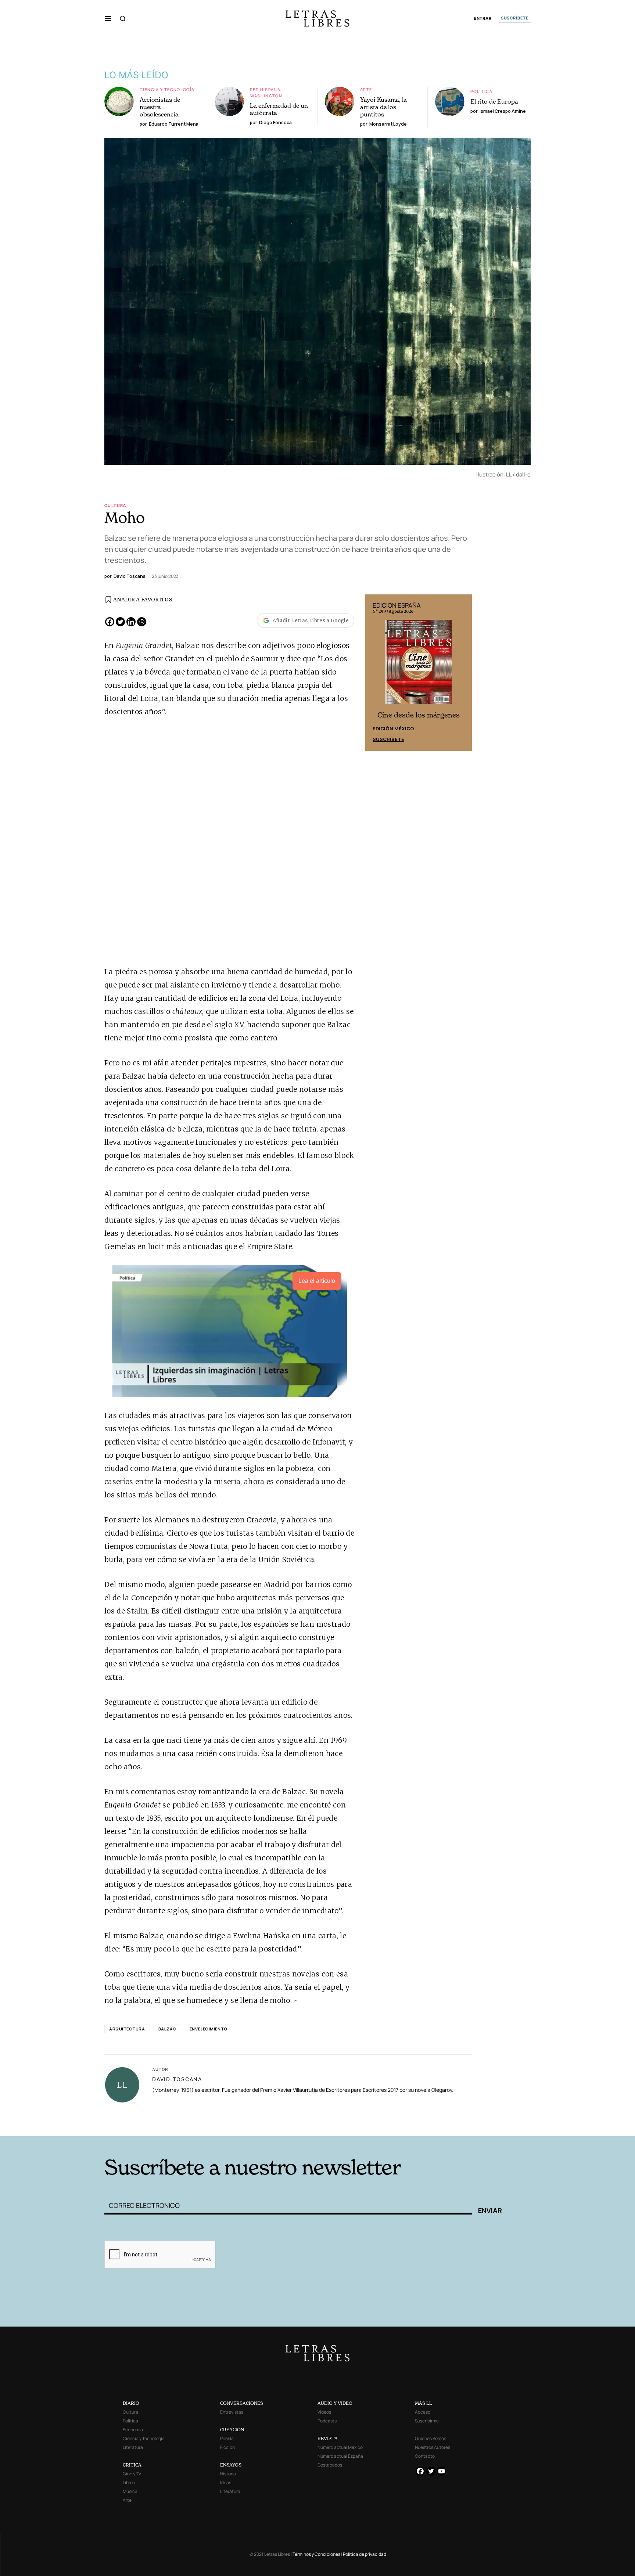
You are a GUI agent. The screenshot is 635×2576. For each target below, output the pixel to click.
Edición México (393, 728)
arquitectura (127, 2029)
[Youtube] (442, 2471)
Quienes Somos (430, 2438)
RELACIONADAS (204, 2125)
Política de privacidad (365, 2554)
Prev (375, 673)
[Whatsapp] (142, 622)
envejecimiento (209, 2029)
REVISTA (328, 2438)
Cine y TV (132, 2474)
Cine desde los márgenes (419, 715)
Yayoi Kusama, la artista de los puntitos (383, 107)
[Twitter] (120, 622)
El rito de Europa (494, 101)
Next (462, 673)
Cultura (115, 505)
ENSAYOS (231, 2465)
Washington (266, 96)
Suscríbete (388, 739)
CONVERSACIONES (242, 2403)
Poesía (227, 2438)
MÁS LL (424, 2403)
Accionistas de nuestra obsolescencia (160, 107)
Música (130, 2491)
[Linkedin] (131, 622)
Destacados (330, 2465)
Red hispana (265, 89)
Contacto (425, 2456)
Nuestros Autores (433, 2447)
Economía (133, 2430)
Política (481, 91)
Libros (129, 2483)
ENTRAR (483, 19)
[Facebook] (110, 622)
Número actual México (340, 2447)
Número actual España (340, 2456)
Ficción (227, 2447)
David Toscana (177, 2079)
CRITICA (132, 2465)
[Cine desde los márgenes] (419, 665)
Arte (366, 89)
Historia (228, 2474)
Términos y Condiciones (316, 2554)
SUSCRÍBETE (515, 18)
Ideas (226, 2483)
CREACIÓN (232, 2430)
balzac (167, 2029)
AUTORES (417, 2125)
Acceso (423, 2412)
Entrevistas (232, 2412)
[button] (108, 18)
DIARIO (131, 2403)
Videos (324, 2412)
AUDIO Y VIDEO (335, 2403)
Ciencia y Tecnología (167, 89)
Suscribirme (427, 2421)
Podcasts (327, 2421)
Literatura (133, 2447)
